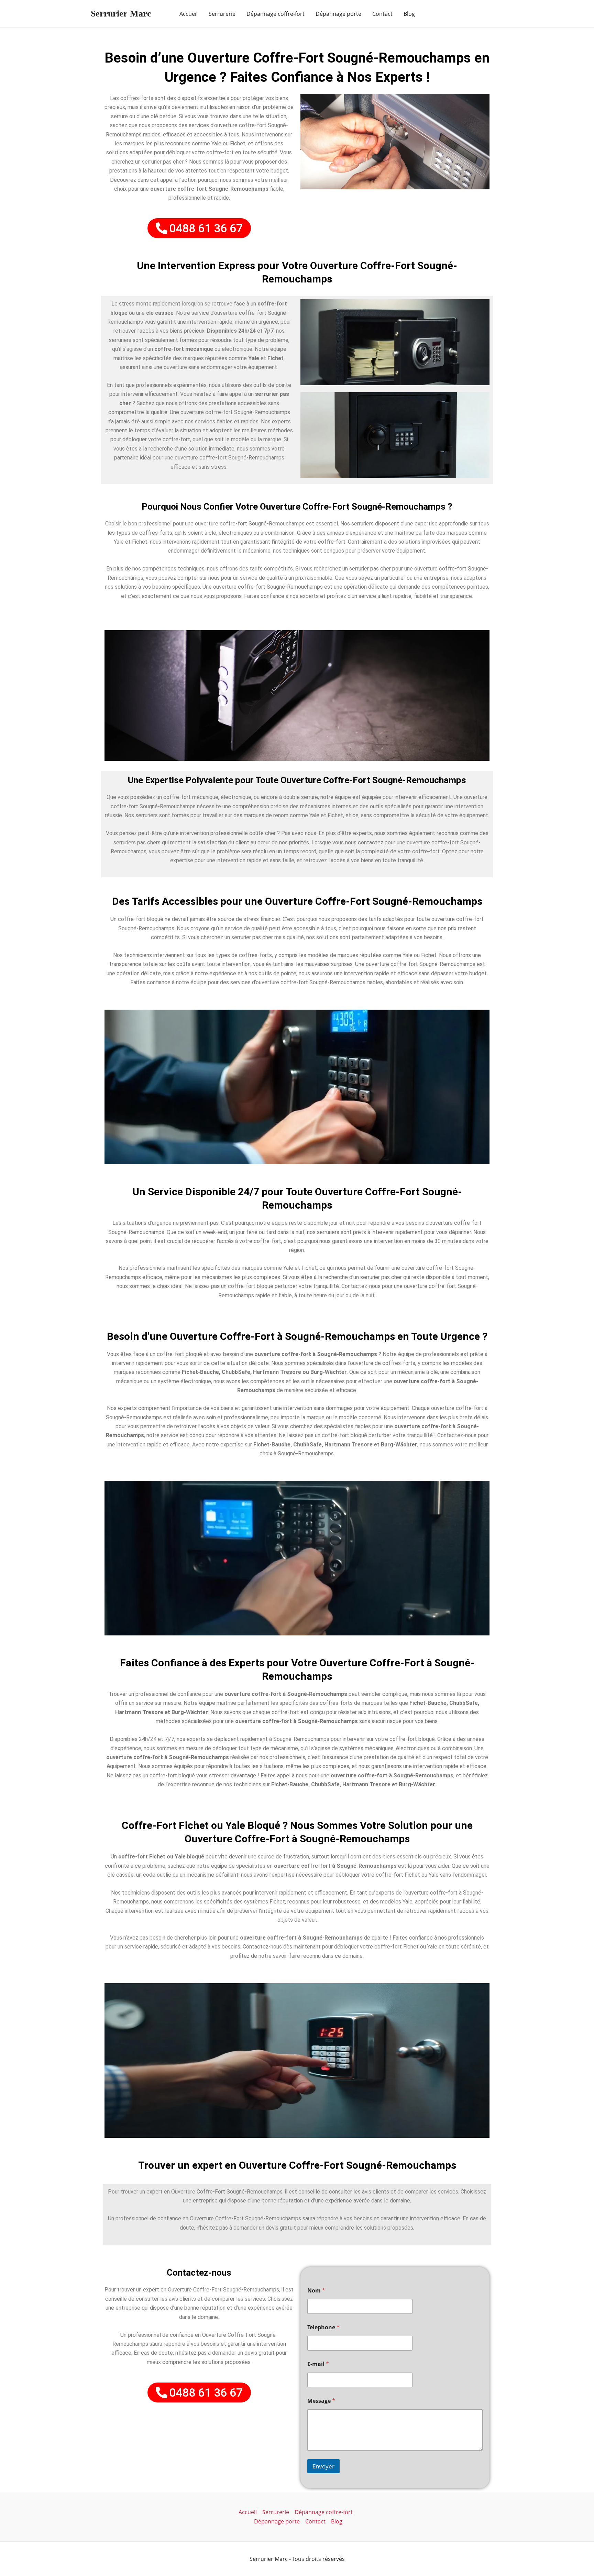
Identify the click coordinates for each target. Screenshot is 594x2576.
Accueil (189, 14)
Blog (409, 14)
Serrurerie (222, 14)
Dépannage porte (338, 14)
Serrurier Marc (121, 14)
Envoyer (323, 2466)
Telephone (323, 2327)
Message (321, 2401)
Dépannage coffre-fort (276, 14)
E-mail (318, 2364)
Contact (382, 14)
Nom (316, 2291)
